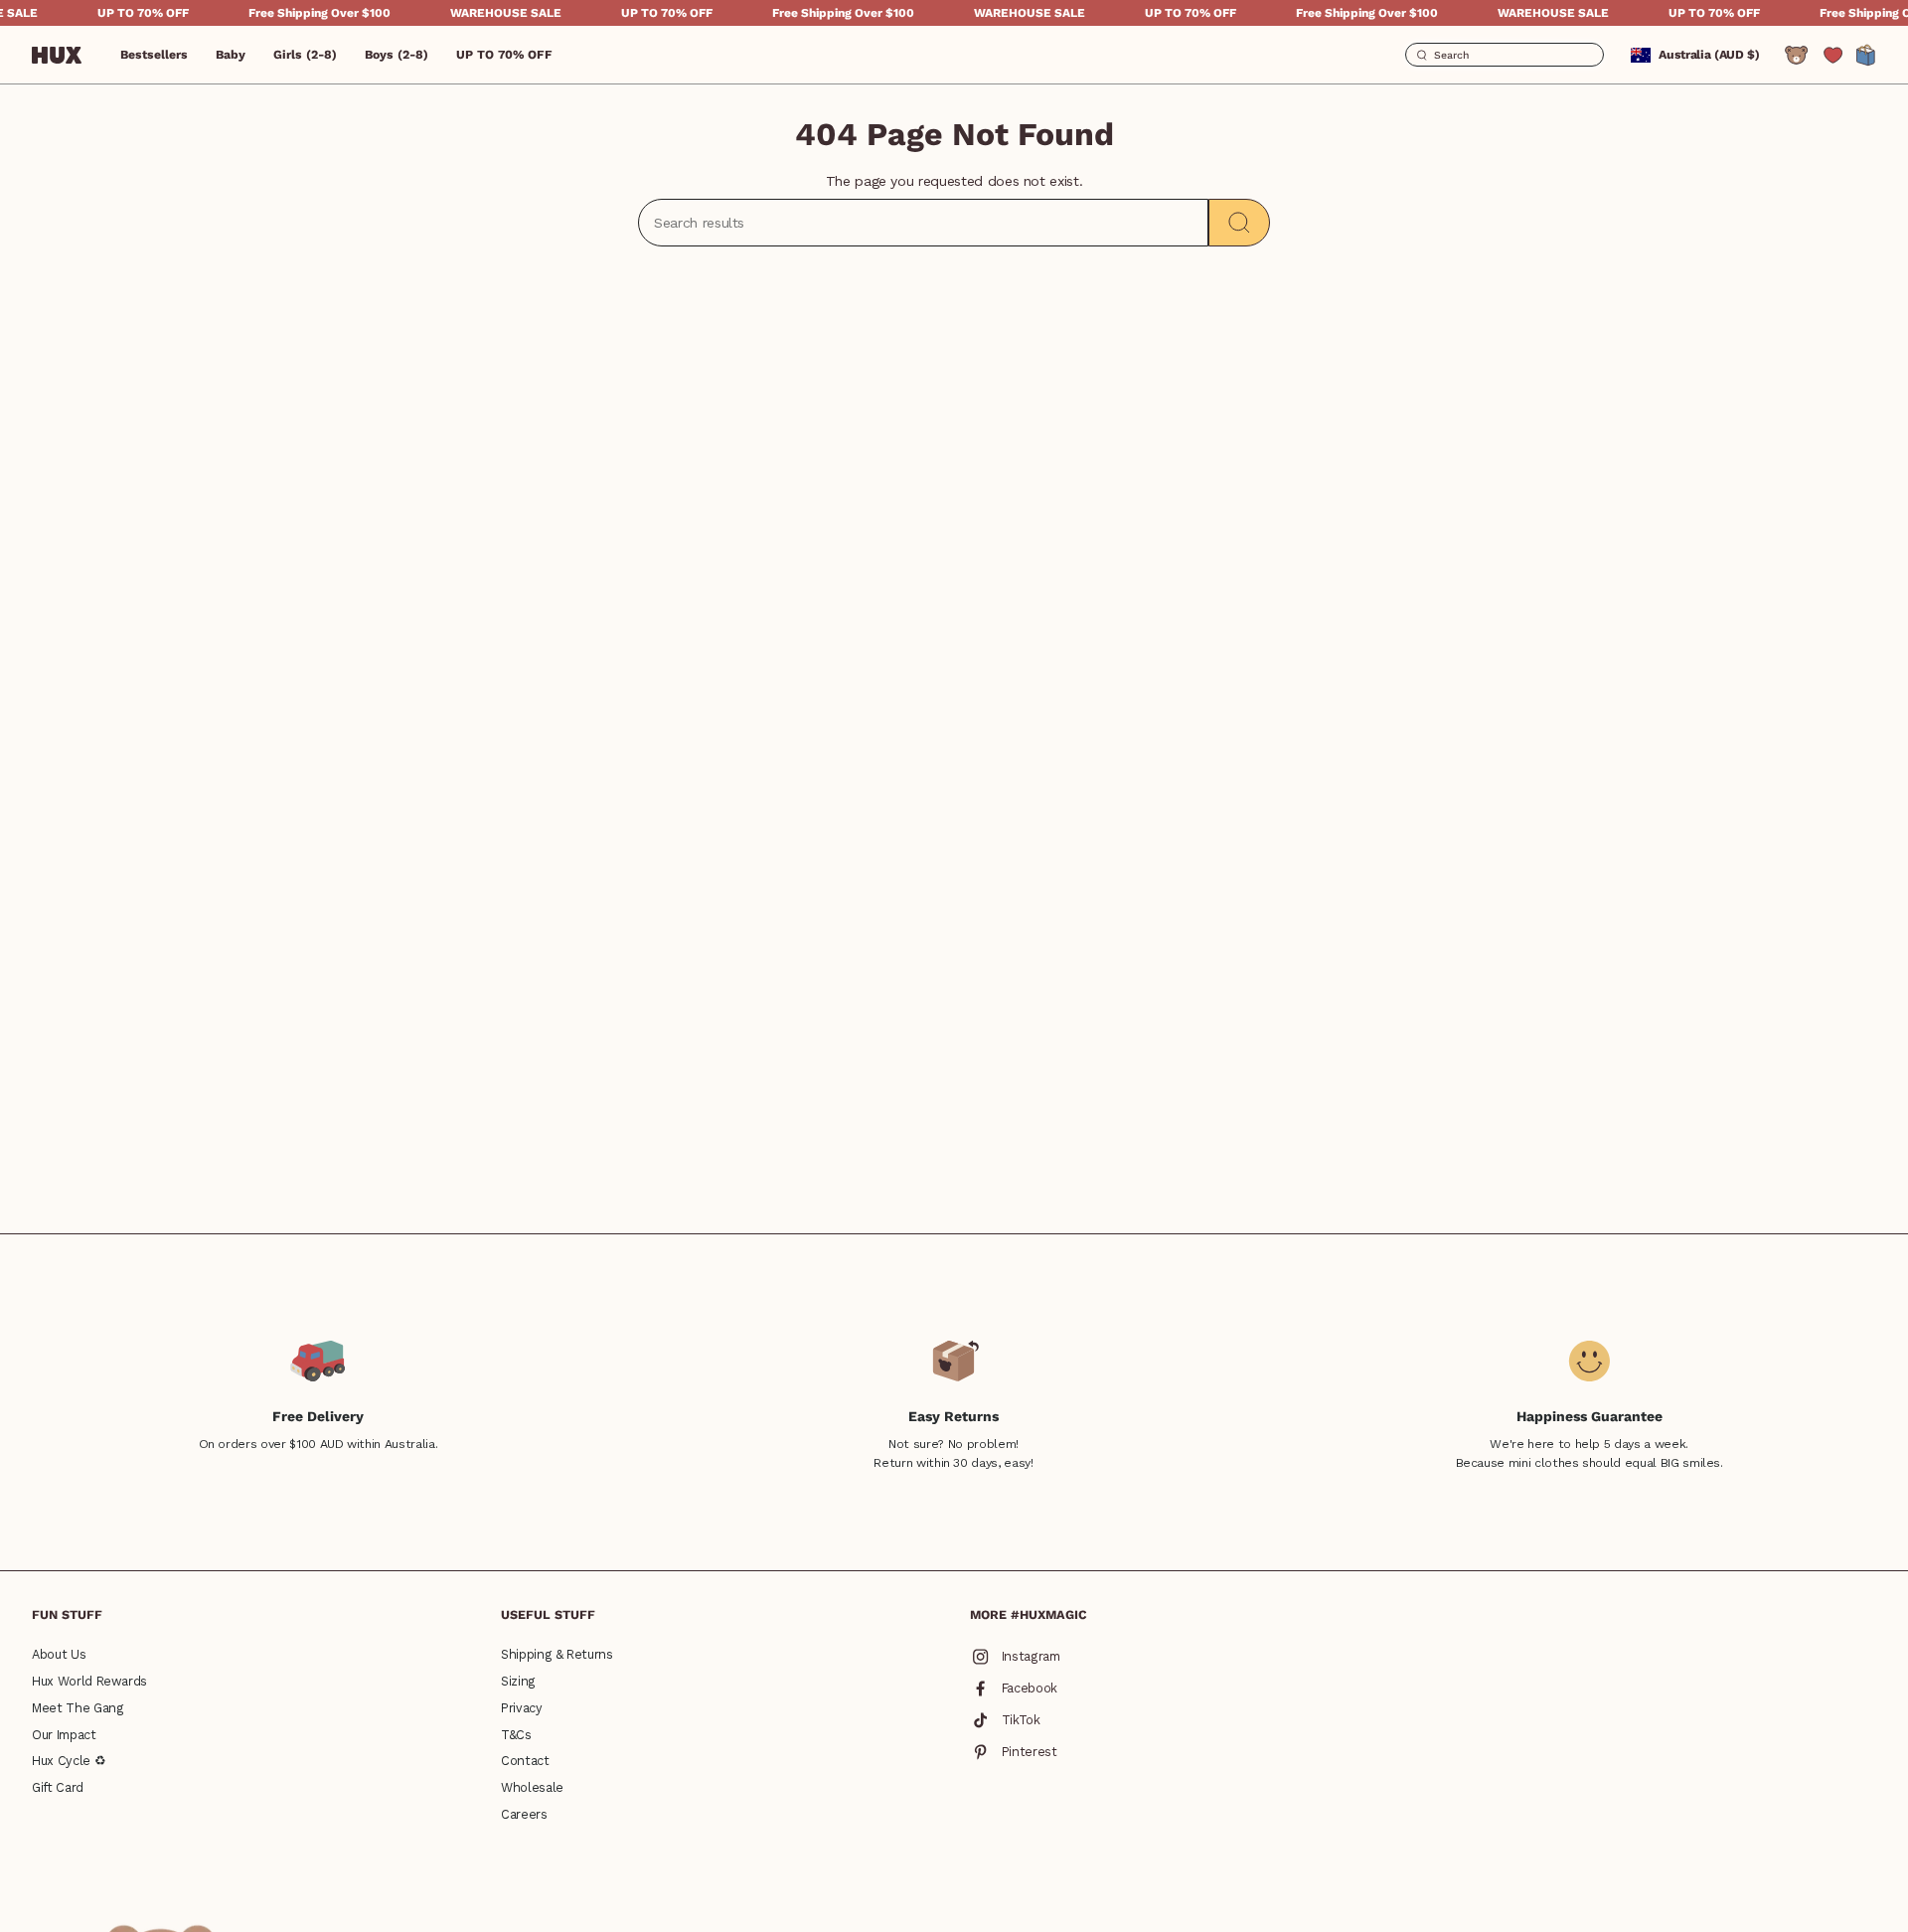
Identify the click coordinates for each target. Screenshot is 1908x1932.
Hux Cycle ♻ (69, 1761)
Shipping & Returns (557, 1654)
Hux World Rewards (89, 1681)
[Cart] (1866, 55)
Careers (524, 1814)
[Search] (1239, 223)
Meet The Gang (78, 1708)
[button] (231, 55)
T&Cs (516, 1735)
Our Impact (64, 1735)
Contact (525, 1761)
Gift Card (58, 1787)
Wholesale (532, 1787)
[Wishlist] (1833, 55)
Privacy (522, 1708)
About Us (59, 1654)
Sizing (518, 1681)
